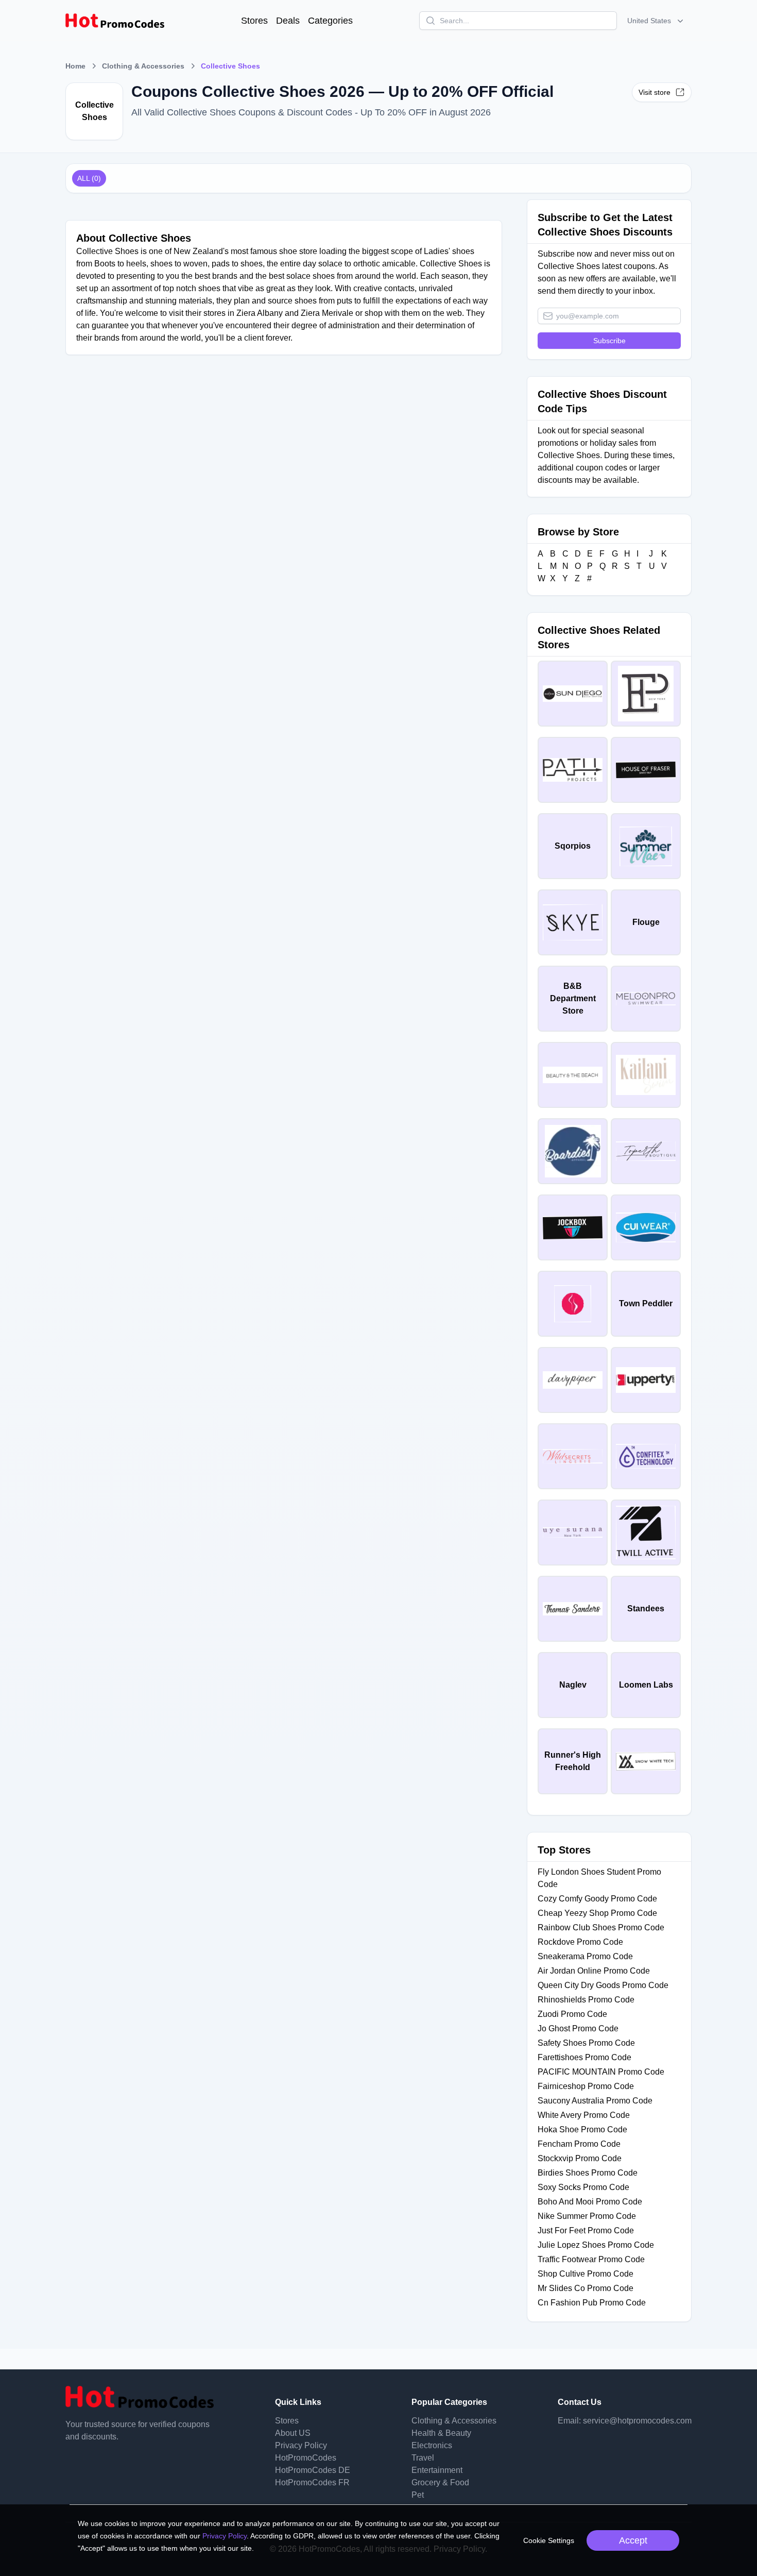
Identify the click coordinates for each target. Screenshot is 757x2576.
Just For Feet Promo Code (586, 2230)
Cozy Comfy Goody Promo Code (597, 1899)
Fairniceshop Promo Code (586, 2086)
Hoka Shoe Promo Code (582, 2129)
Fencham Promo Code (579, 2144)
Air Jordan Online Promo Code (594, 1971)
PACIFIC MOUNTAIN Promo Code (601, 2072)
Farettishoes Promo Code (584, 2057)
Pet (418, 2495)
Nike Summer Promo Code (587, 2216)
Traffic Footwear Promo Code (591, 2259)
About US (293, 2433)
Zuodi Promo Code (572, 2014)
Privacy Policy (301, 2445)
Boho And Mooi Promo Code (590, 2202)
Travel (423, 2458)
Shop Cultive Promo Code (586, 2274)
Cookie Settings (549, 2540)
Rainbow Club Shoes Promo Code (601, 1927)
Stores (254, 21)
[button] (656, 21)
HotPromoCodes (306, 2458)
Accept (633, 2540)
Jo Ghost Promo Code (578, 2028)
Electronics (432, 2445)
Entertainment (437, 2470)
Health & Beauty (441, 2433)
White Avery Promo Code (584, 2115)
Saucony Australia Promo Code (595, 2101)
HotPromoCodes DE (313, 2470)
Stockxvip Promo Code (580, 2158)
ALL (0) (89, 178)
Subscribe (609, 341)
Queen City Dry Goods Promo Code (603, 1985)
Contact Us (580, 2402)
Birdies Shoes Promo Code (588, 2173)
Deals (288, 21)
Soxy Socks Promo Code (583, 2187)
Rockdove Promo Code (580, 1942)
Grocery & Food (440, 2482)
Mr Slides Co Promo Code (586, 2288)
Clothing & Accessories (143, 66)
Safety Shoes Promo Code (586, 2043)
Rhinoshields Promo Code (586, 2000)
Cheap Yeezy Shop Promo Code (597, 1913)
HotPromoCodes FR (312, 2482)
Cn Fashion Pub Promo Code (592, 2303)
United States (649, 21)
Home (75, 66)
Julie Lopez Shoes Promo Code (596, 2245)
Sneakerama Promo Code (585, 1956)
